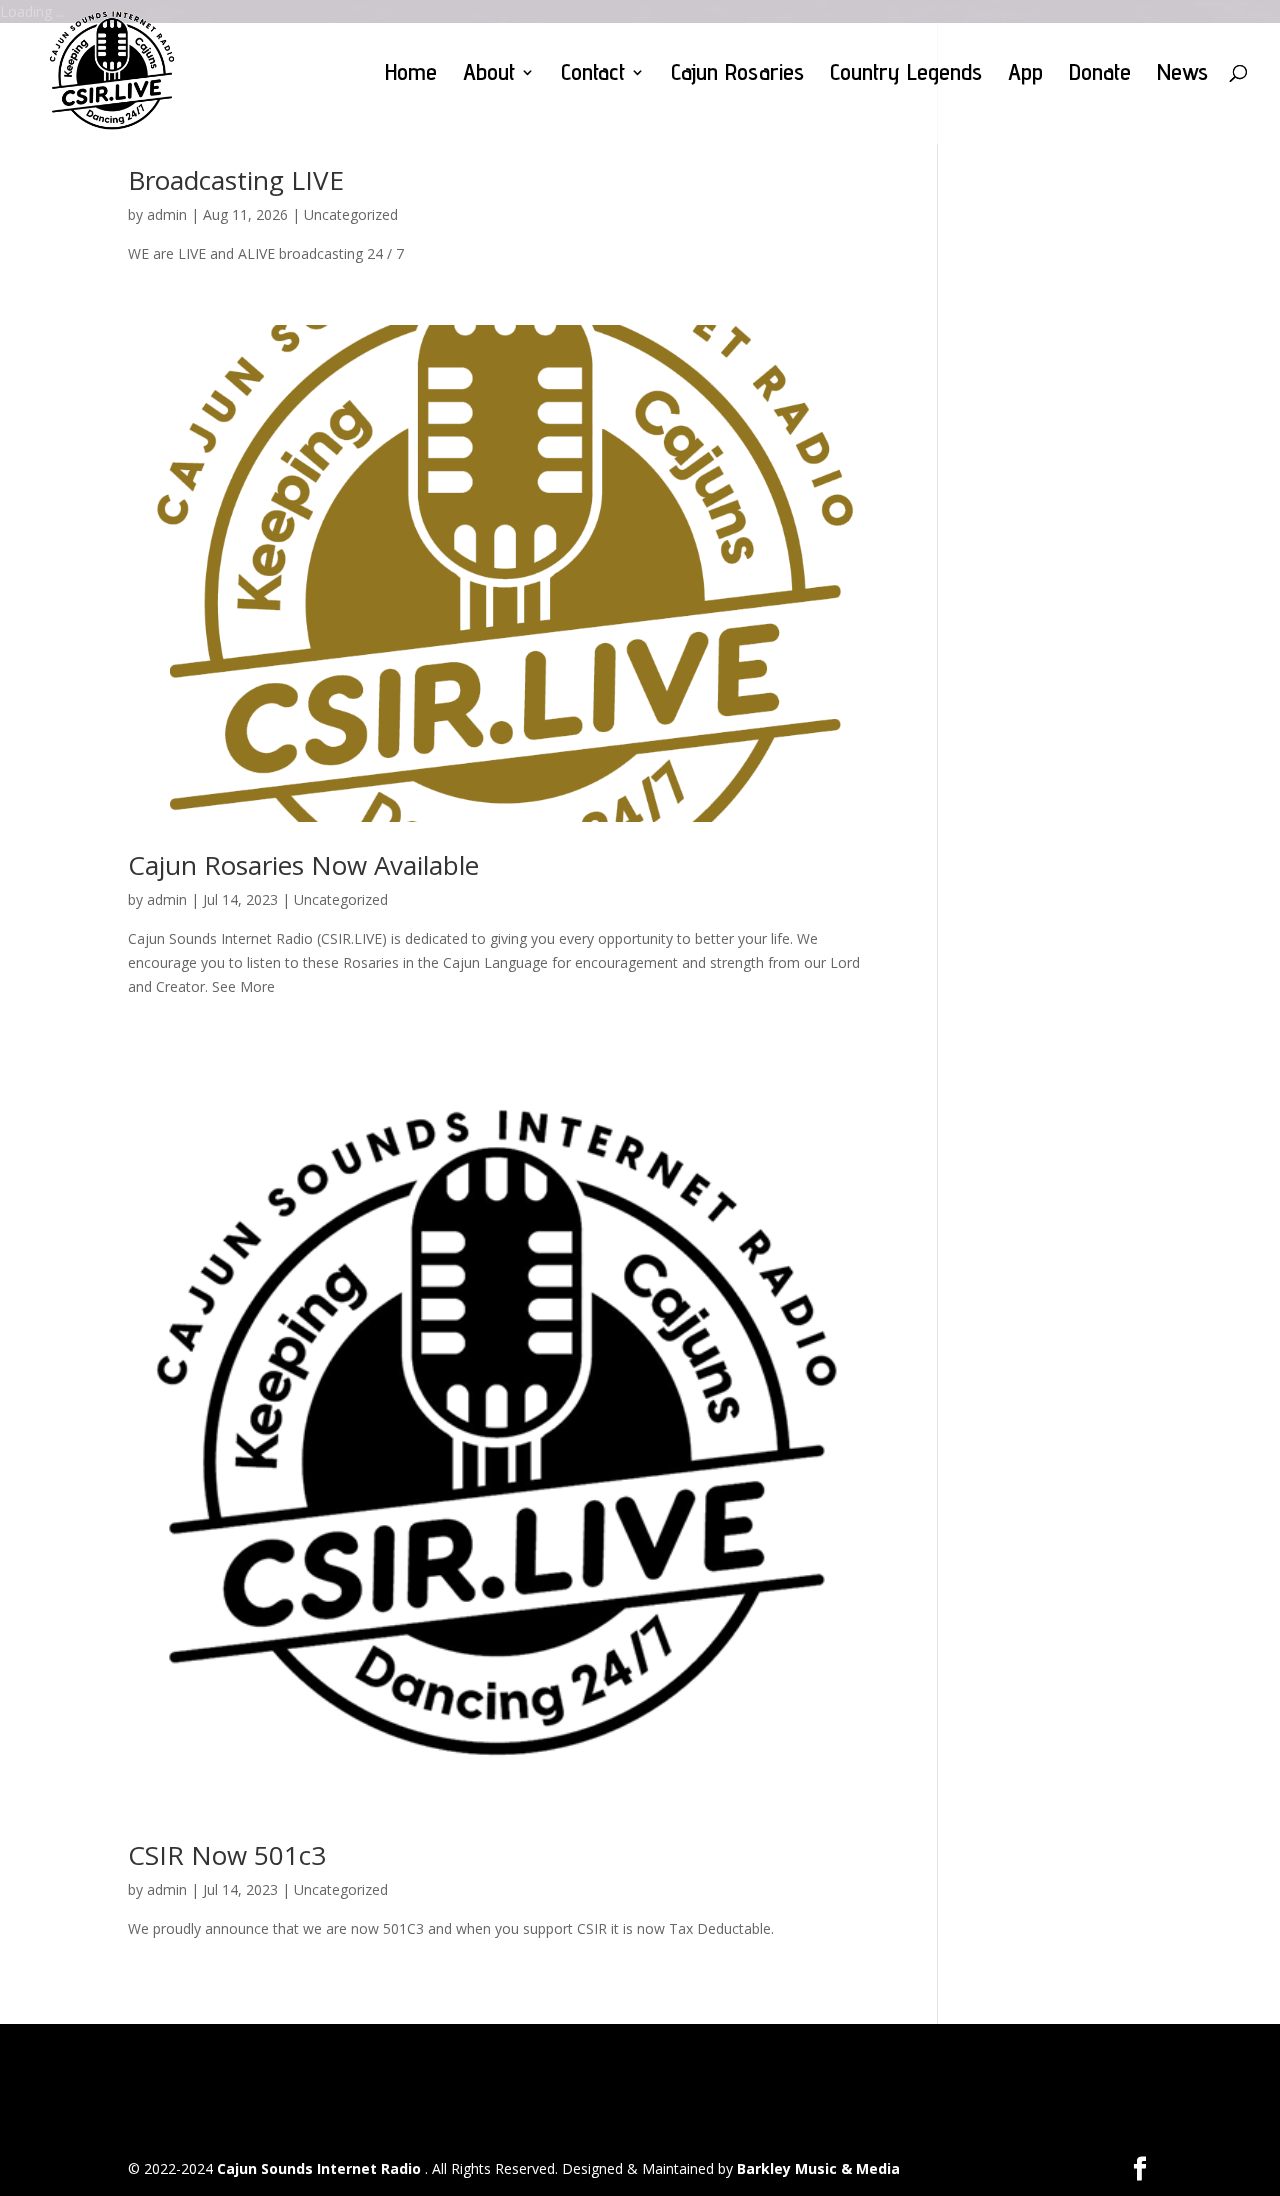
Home (411, 75)
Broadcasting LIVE (236, 180)
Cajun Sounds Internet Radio (321, 2168)
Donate (1100, 75)
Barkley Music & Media (818, 2168)
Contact (593, 75)
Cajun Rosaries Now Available (303, 865)
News (1182, 75)
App (1025, 75)
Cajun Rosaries (737, 75)
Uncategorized (351, 214)
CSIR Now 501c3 (227, 1855)
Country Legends (906, 75)
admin (167, 214)
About (489, 75)
